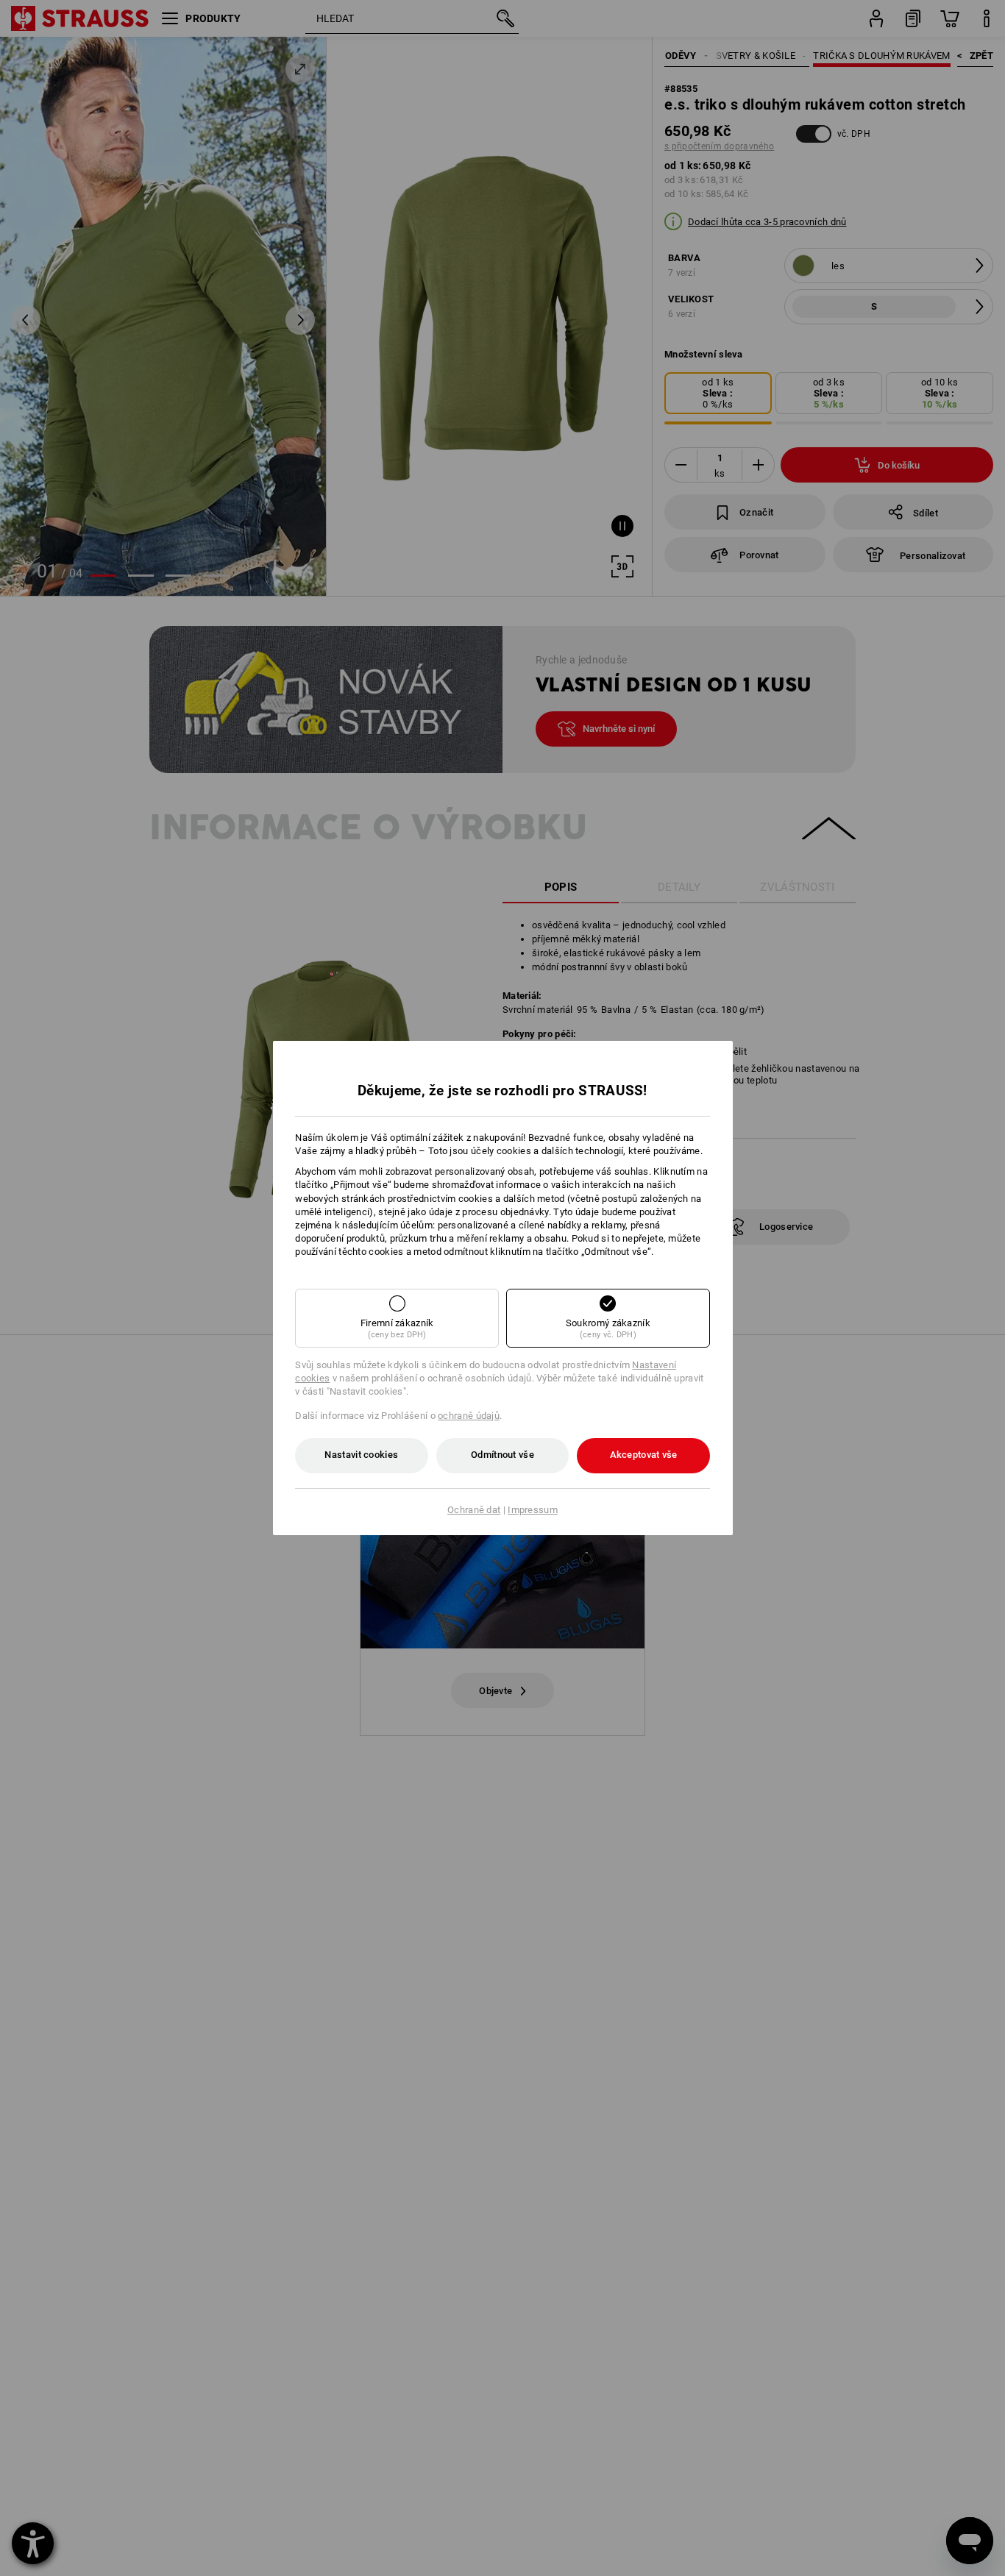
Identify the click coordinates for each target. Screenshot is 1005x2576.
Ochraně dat (474, 1510)
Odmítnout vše (502, 1455)
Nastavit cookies (361, 1455)
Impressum (533, 1510)
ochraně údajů (469, 1416)
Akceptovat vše (644, 1455)
